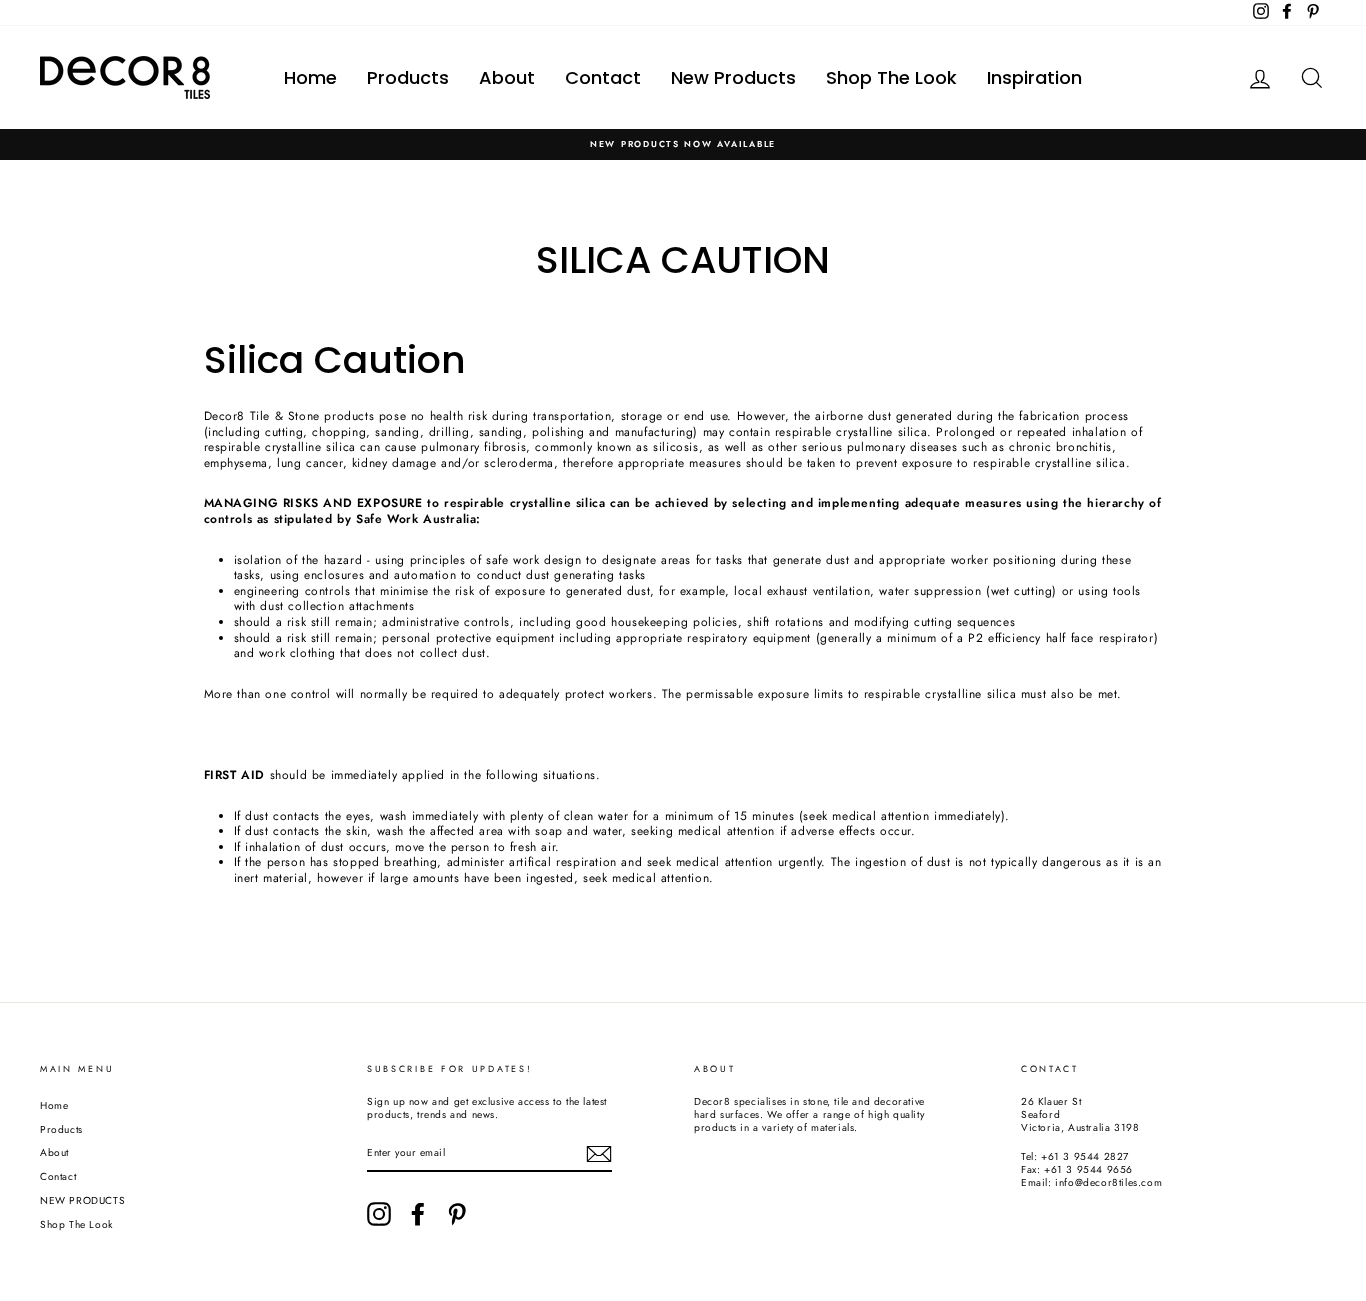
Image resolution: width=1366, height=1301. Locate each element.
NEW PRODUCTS (82, 1200)
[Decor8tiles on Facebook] (418, 1214)
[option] (683, 144)
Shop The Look (891, 77)
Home (310, 77)
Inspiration (1034, 77)
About (507, 77)
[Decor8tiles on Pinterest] (457, 1214)
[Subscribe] (599, 1154)
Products (408, 77)
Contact (603, 77)
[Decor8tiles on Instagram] (379, 1214)
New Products (733, 77)
